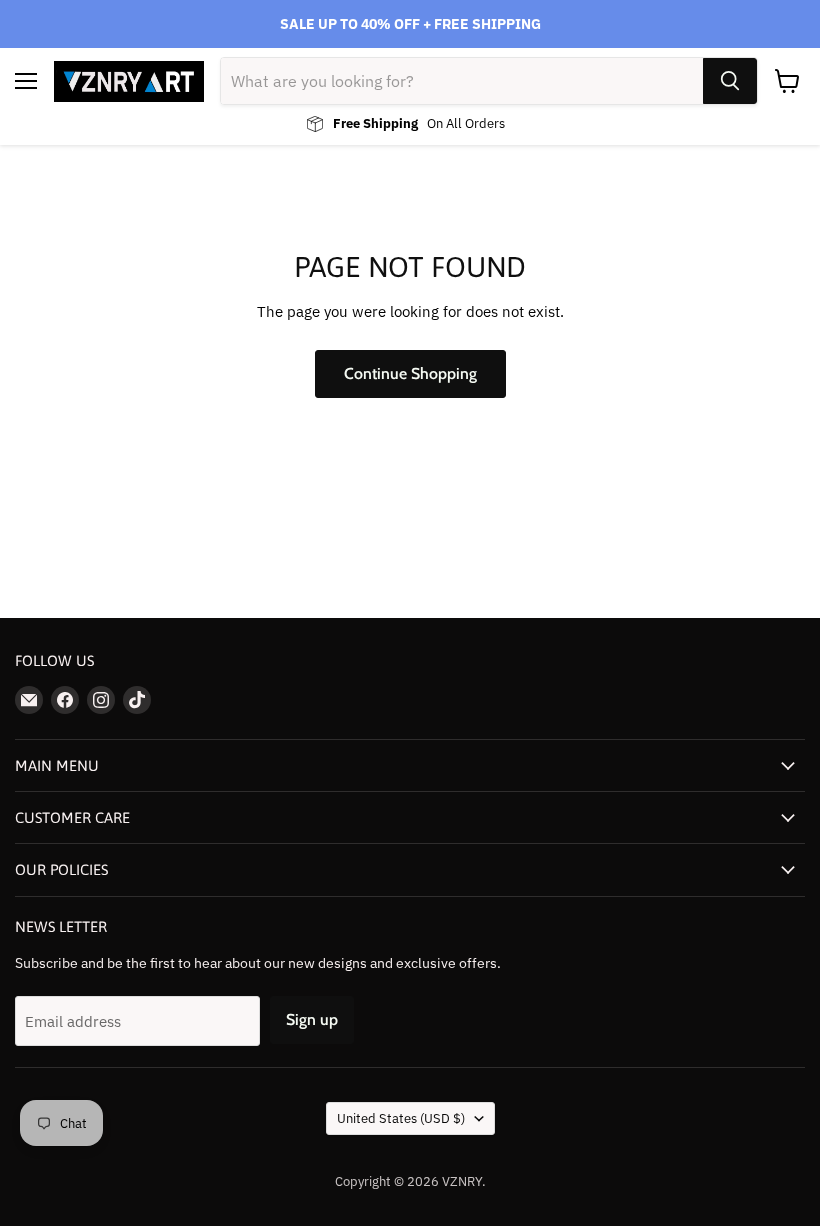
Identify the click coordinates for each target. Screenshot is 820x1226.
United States (401, 1118)
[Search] (730, 81)
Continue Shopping (410, 373)
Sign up (312, 1019)
